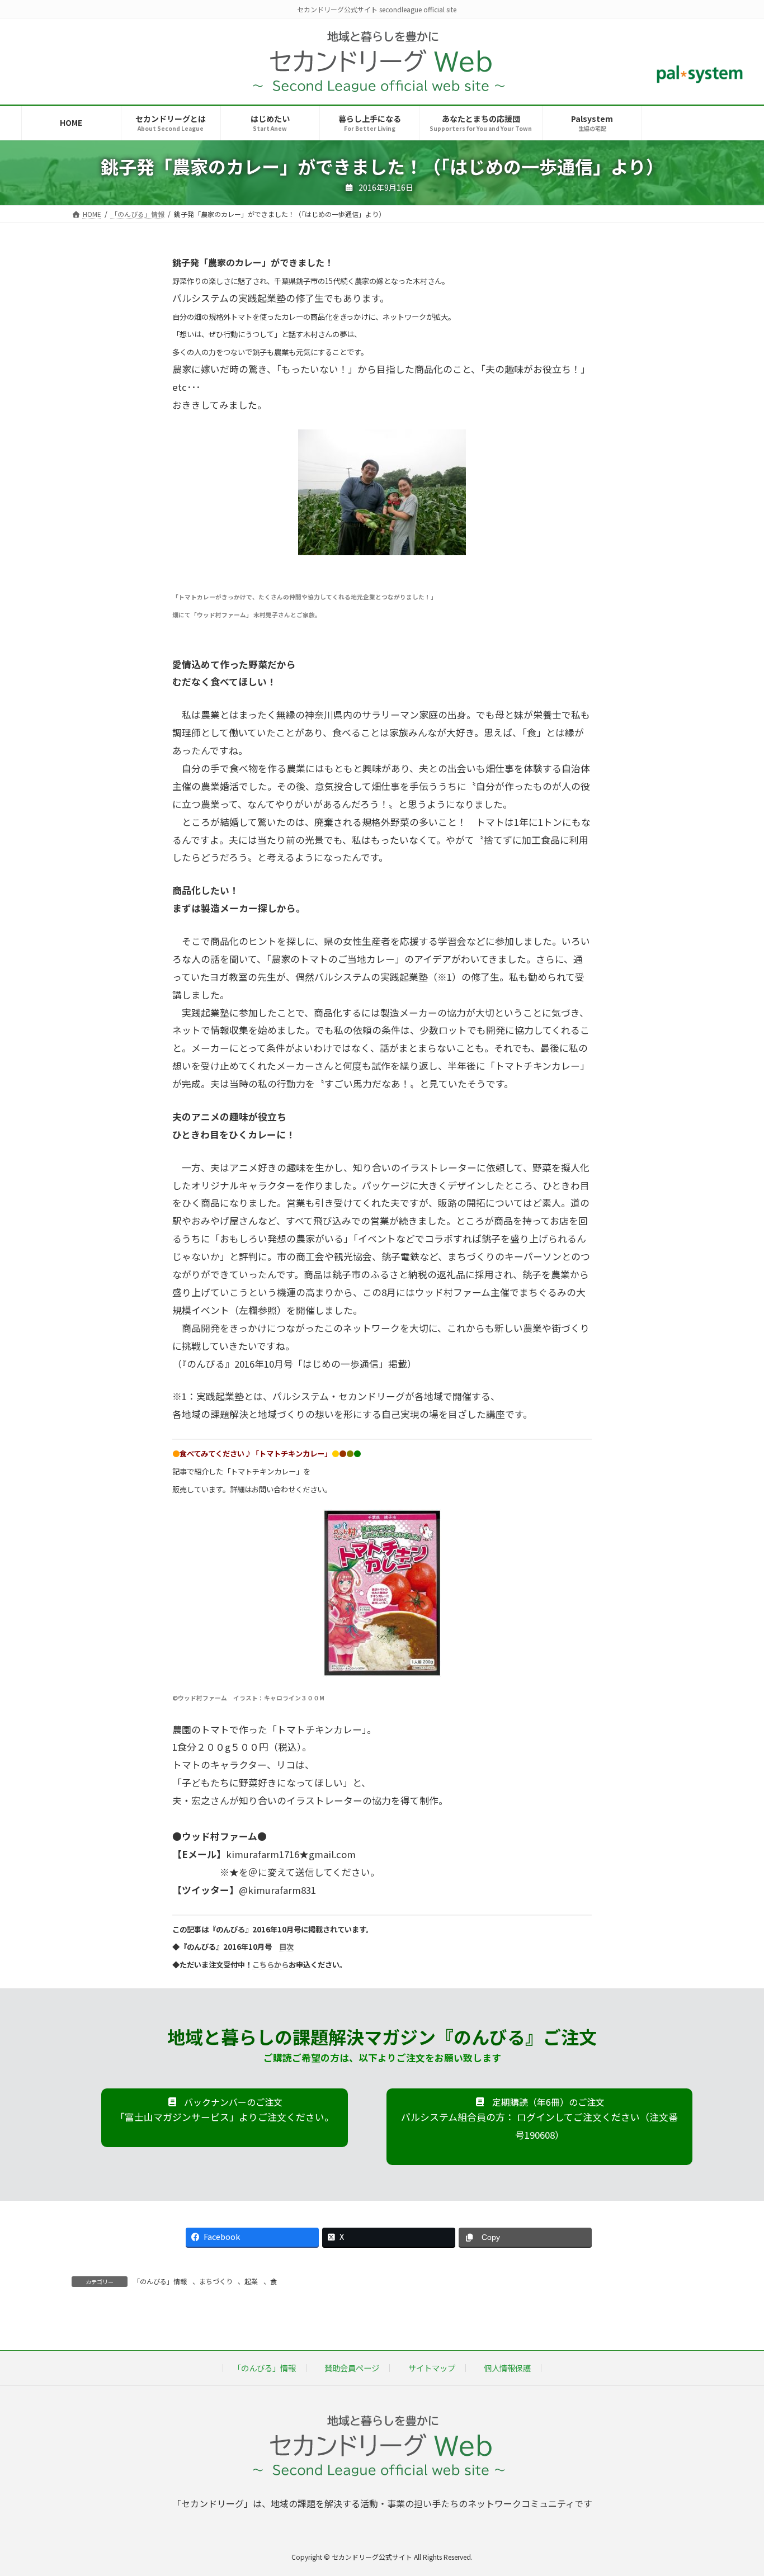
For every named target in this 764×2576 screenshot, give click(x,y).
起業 (251, 2281)
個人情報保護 (507, 2368)
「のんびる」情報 (160, 2281)
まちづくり (216, 2281)
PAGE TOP (737, 2488)
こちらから (270, 1965)
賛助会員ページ (352, 2368)
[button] (225, 2118)
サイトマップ (432, 2368)
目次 (286, 1947)
